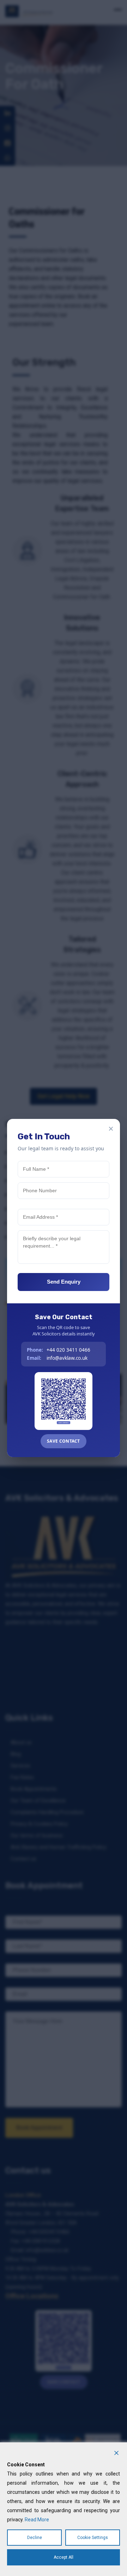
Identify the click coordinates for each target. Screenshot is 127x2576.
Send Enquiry (64, 1282)
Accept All (64, 2557)
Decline (35, 2538)
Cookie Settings (93, 2538)
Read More (37, 2520)
